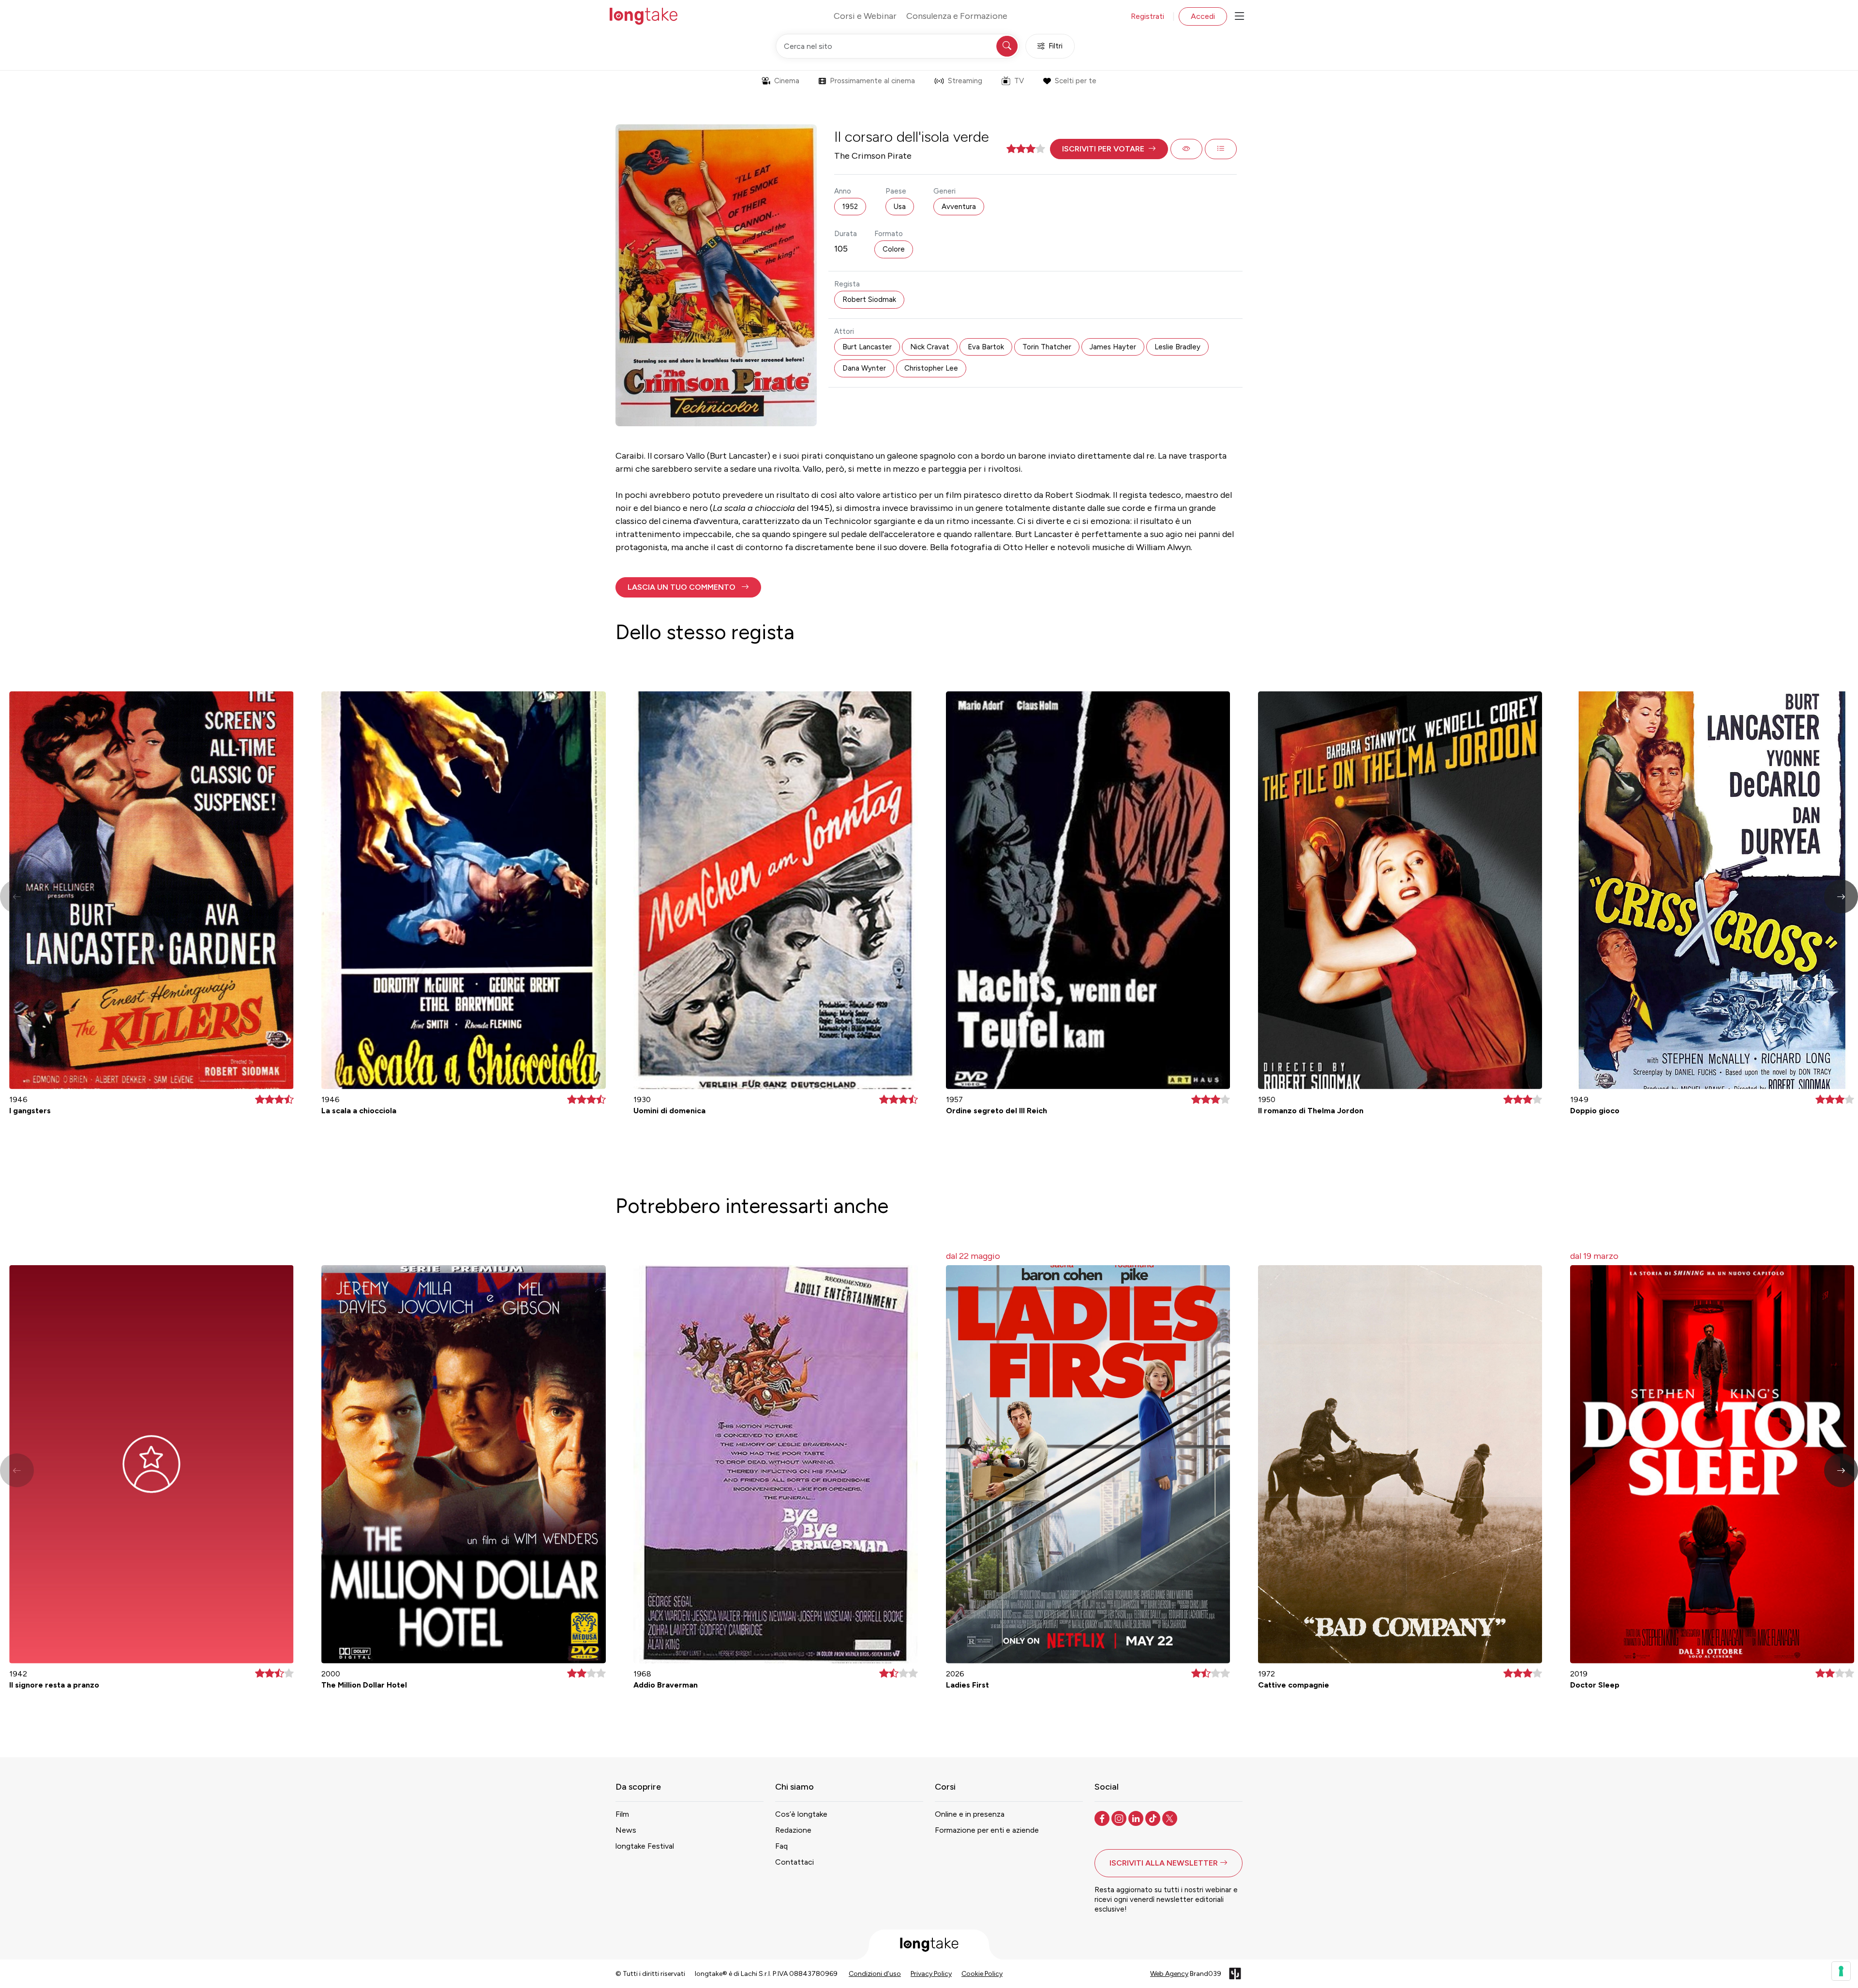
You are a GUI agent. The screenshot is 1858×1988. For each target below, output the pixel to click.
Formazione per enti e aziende (987, 1830)
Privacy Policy (931, 1974)
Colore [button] (894, 249)
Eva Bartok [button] (986, 347)
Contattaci (794, 1862)
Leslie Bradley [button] (1177, 347)
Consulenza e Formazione (957, 16)
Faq (781, 1846)
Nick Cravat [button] (930, 347)
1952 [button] (850, 207)
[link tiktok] (1154, 1818)
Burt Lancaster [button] (867, 347)
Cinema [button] (787, 81)
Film (622, 1814)
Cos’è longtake (801, 1814)
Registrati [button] (1147, 16)
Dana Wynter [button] (864, 368)
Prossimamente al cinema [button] (872, 81)
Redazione (793, 1830)
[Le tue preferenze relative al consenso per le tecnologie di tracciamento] (1841, 1971)
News (626, 1830)
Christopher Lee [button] (931, 368)
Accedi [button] (1203, 16)
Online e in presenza (970, 1814)
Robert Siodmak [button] (869, 299)
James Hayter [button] (1113, 347)
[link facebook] (1103, 1818)
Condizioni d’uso (875, 1974)
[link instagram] (1120, 1818)
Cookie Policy (982, 1974)
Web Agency (1169, 1974)
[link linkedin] (1137, 1818)
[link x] (1171, 1818)
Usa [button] (900, 207)
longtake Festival (645, 1846)
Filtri (1056, 46)
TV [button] (1019, 81)
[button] (1109, 149)
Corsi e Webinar (865, 16)
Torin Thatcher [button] (1047, 347)
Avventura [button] (959, 207)
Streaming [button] (965, 81)
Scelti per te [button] (1076, 81)
